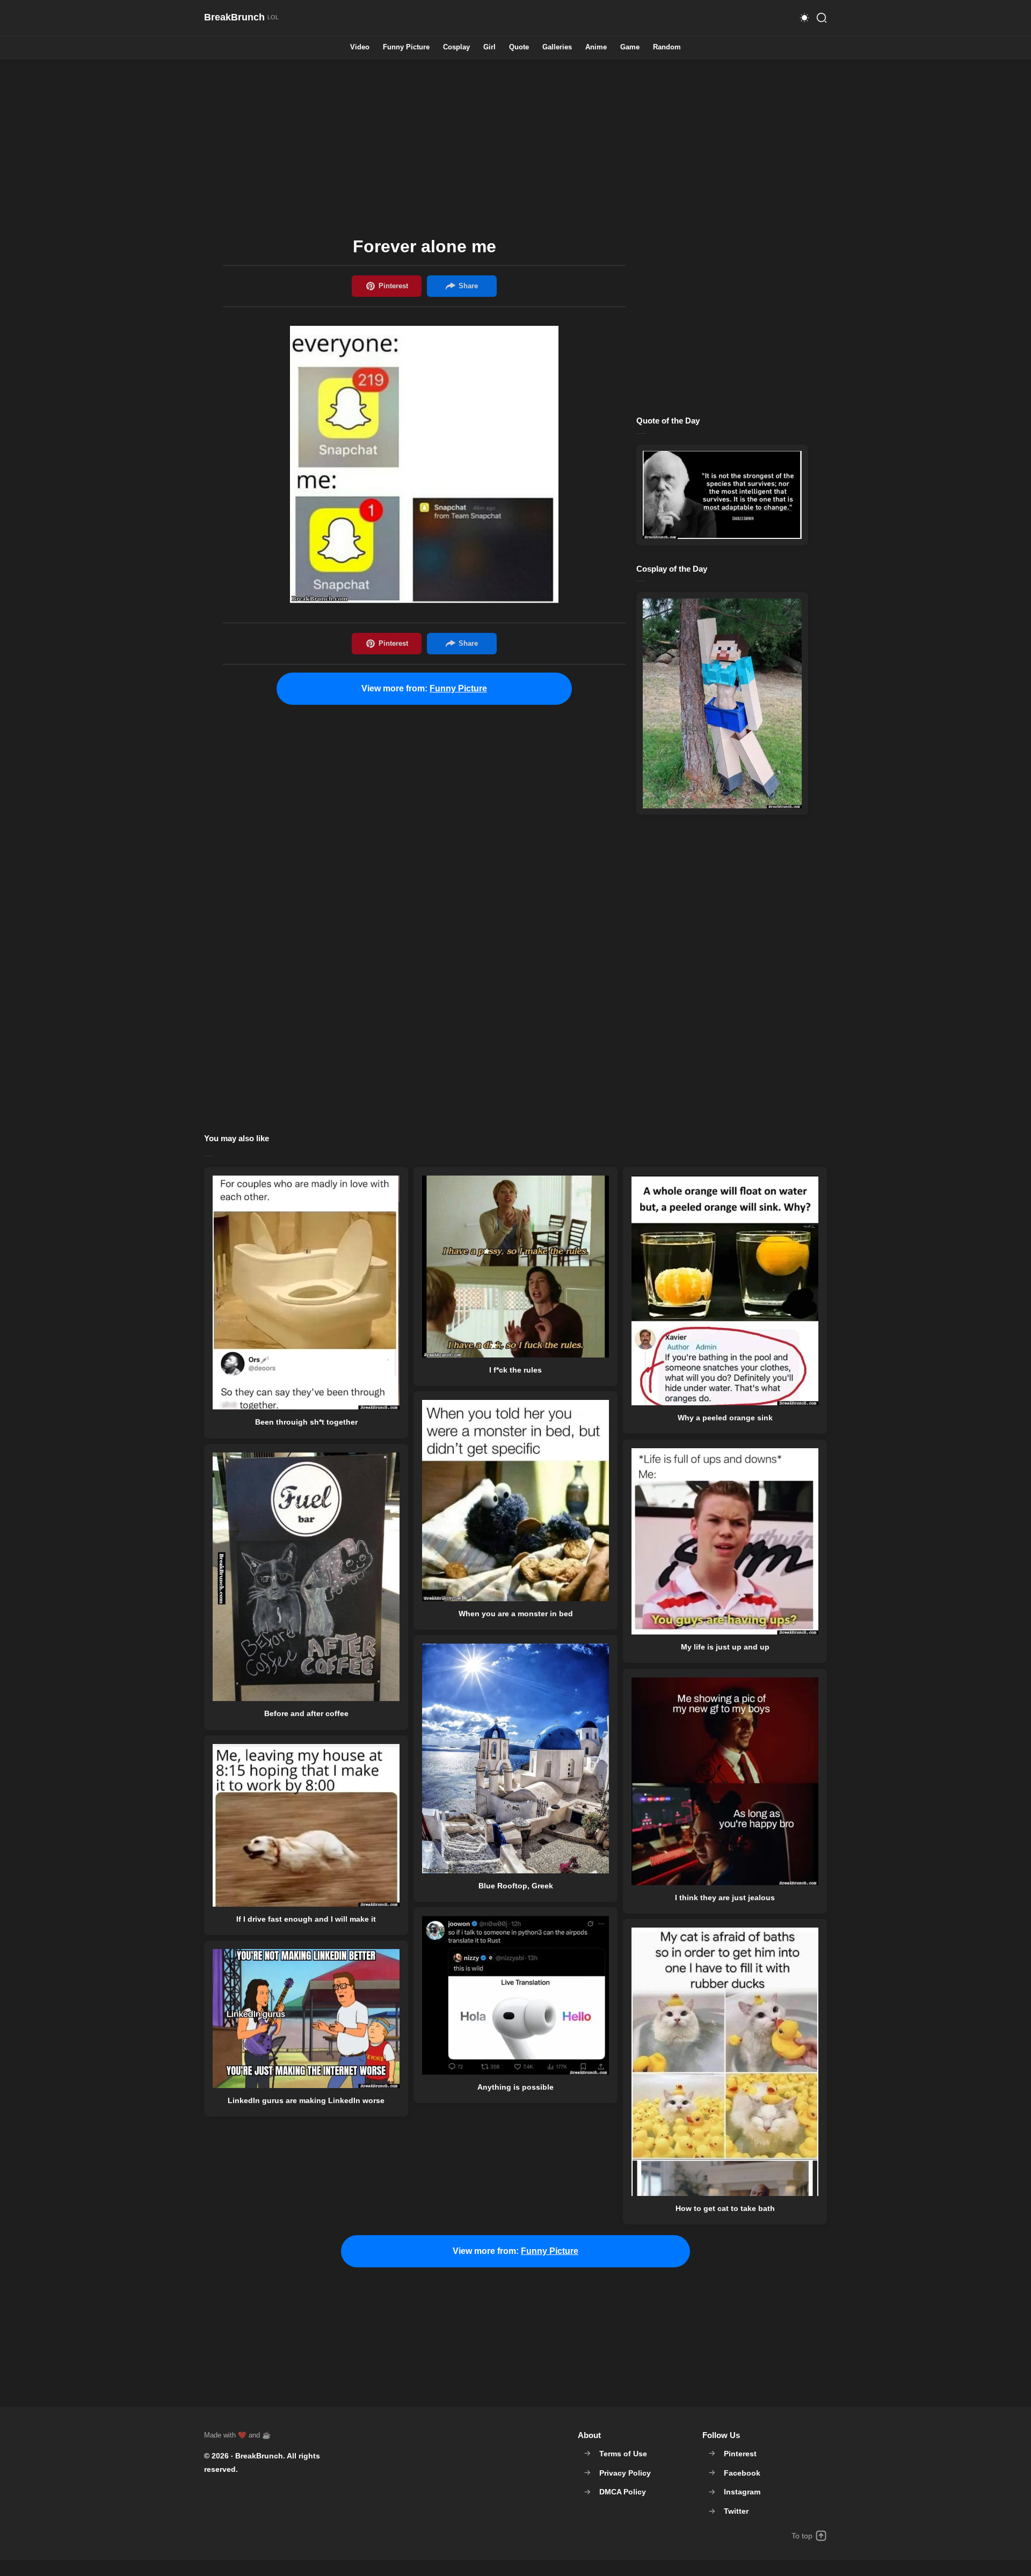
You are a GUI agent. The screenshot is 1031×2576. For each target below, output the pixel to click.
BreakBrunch (259, 2456)
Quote (519, 48)
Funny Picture (406, 48)
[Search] (822, 18)
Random (667, 48)
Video (360, 48)
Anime (596, 48)
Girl (489, 48)
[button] (804, 18)
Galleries (557, 48)
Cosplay (456, 48)
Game (630, 48)
